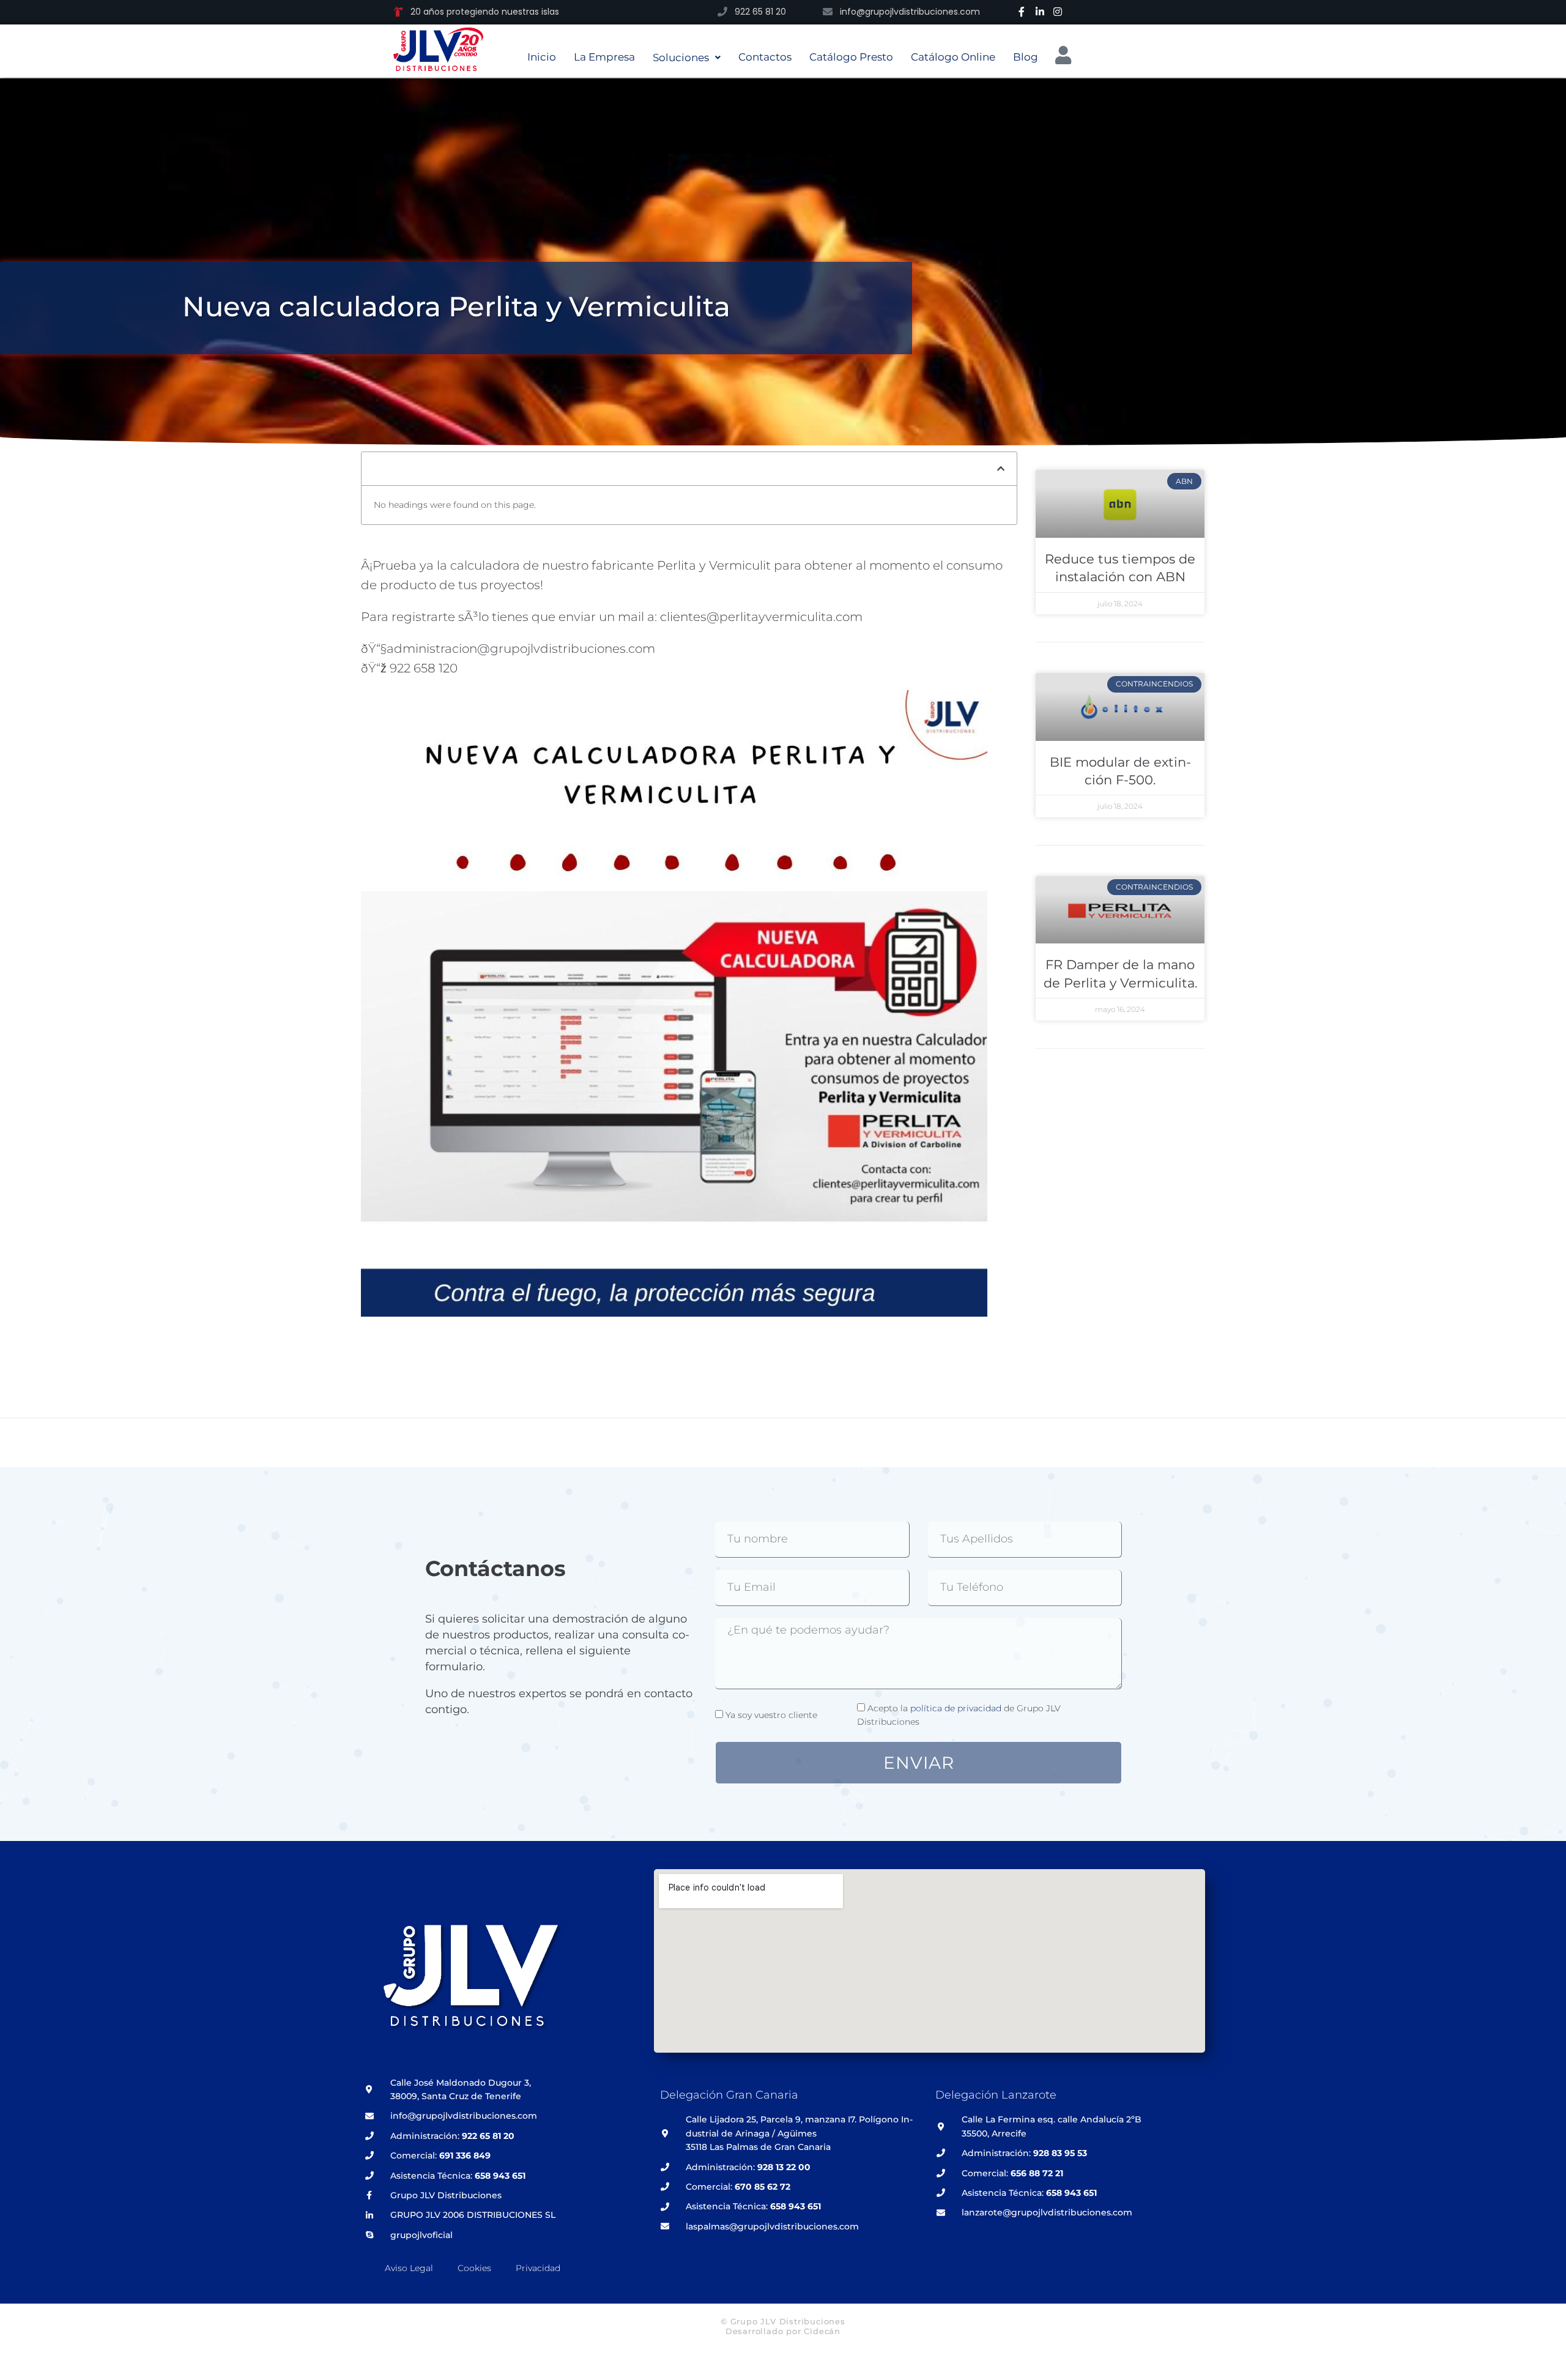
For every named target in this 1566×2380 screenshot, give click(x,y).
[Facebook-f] (1022, 12)
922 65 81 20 (760, 12)
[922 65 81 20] (722, 12)
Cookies (474, 2268)
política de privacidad (956, 1708)
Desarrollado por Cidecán (783, 2331)
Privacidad (538, 2268)
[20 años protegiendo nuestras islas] (398, 12)
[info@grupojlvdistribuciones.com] (828, 12)
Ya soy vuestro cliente (771, 1715)
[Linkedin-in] (1040, 12)
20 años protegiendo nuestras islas (485, 12)
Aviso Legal (409, 2268)
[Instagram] (1058, 12)
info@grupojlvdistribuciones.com (910, 12)
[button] (1001, 469)
